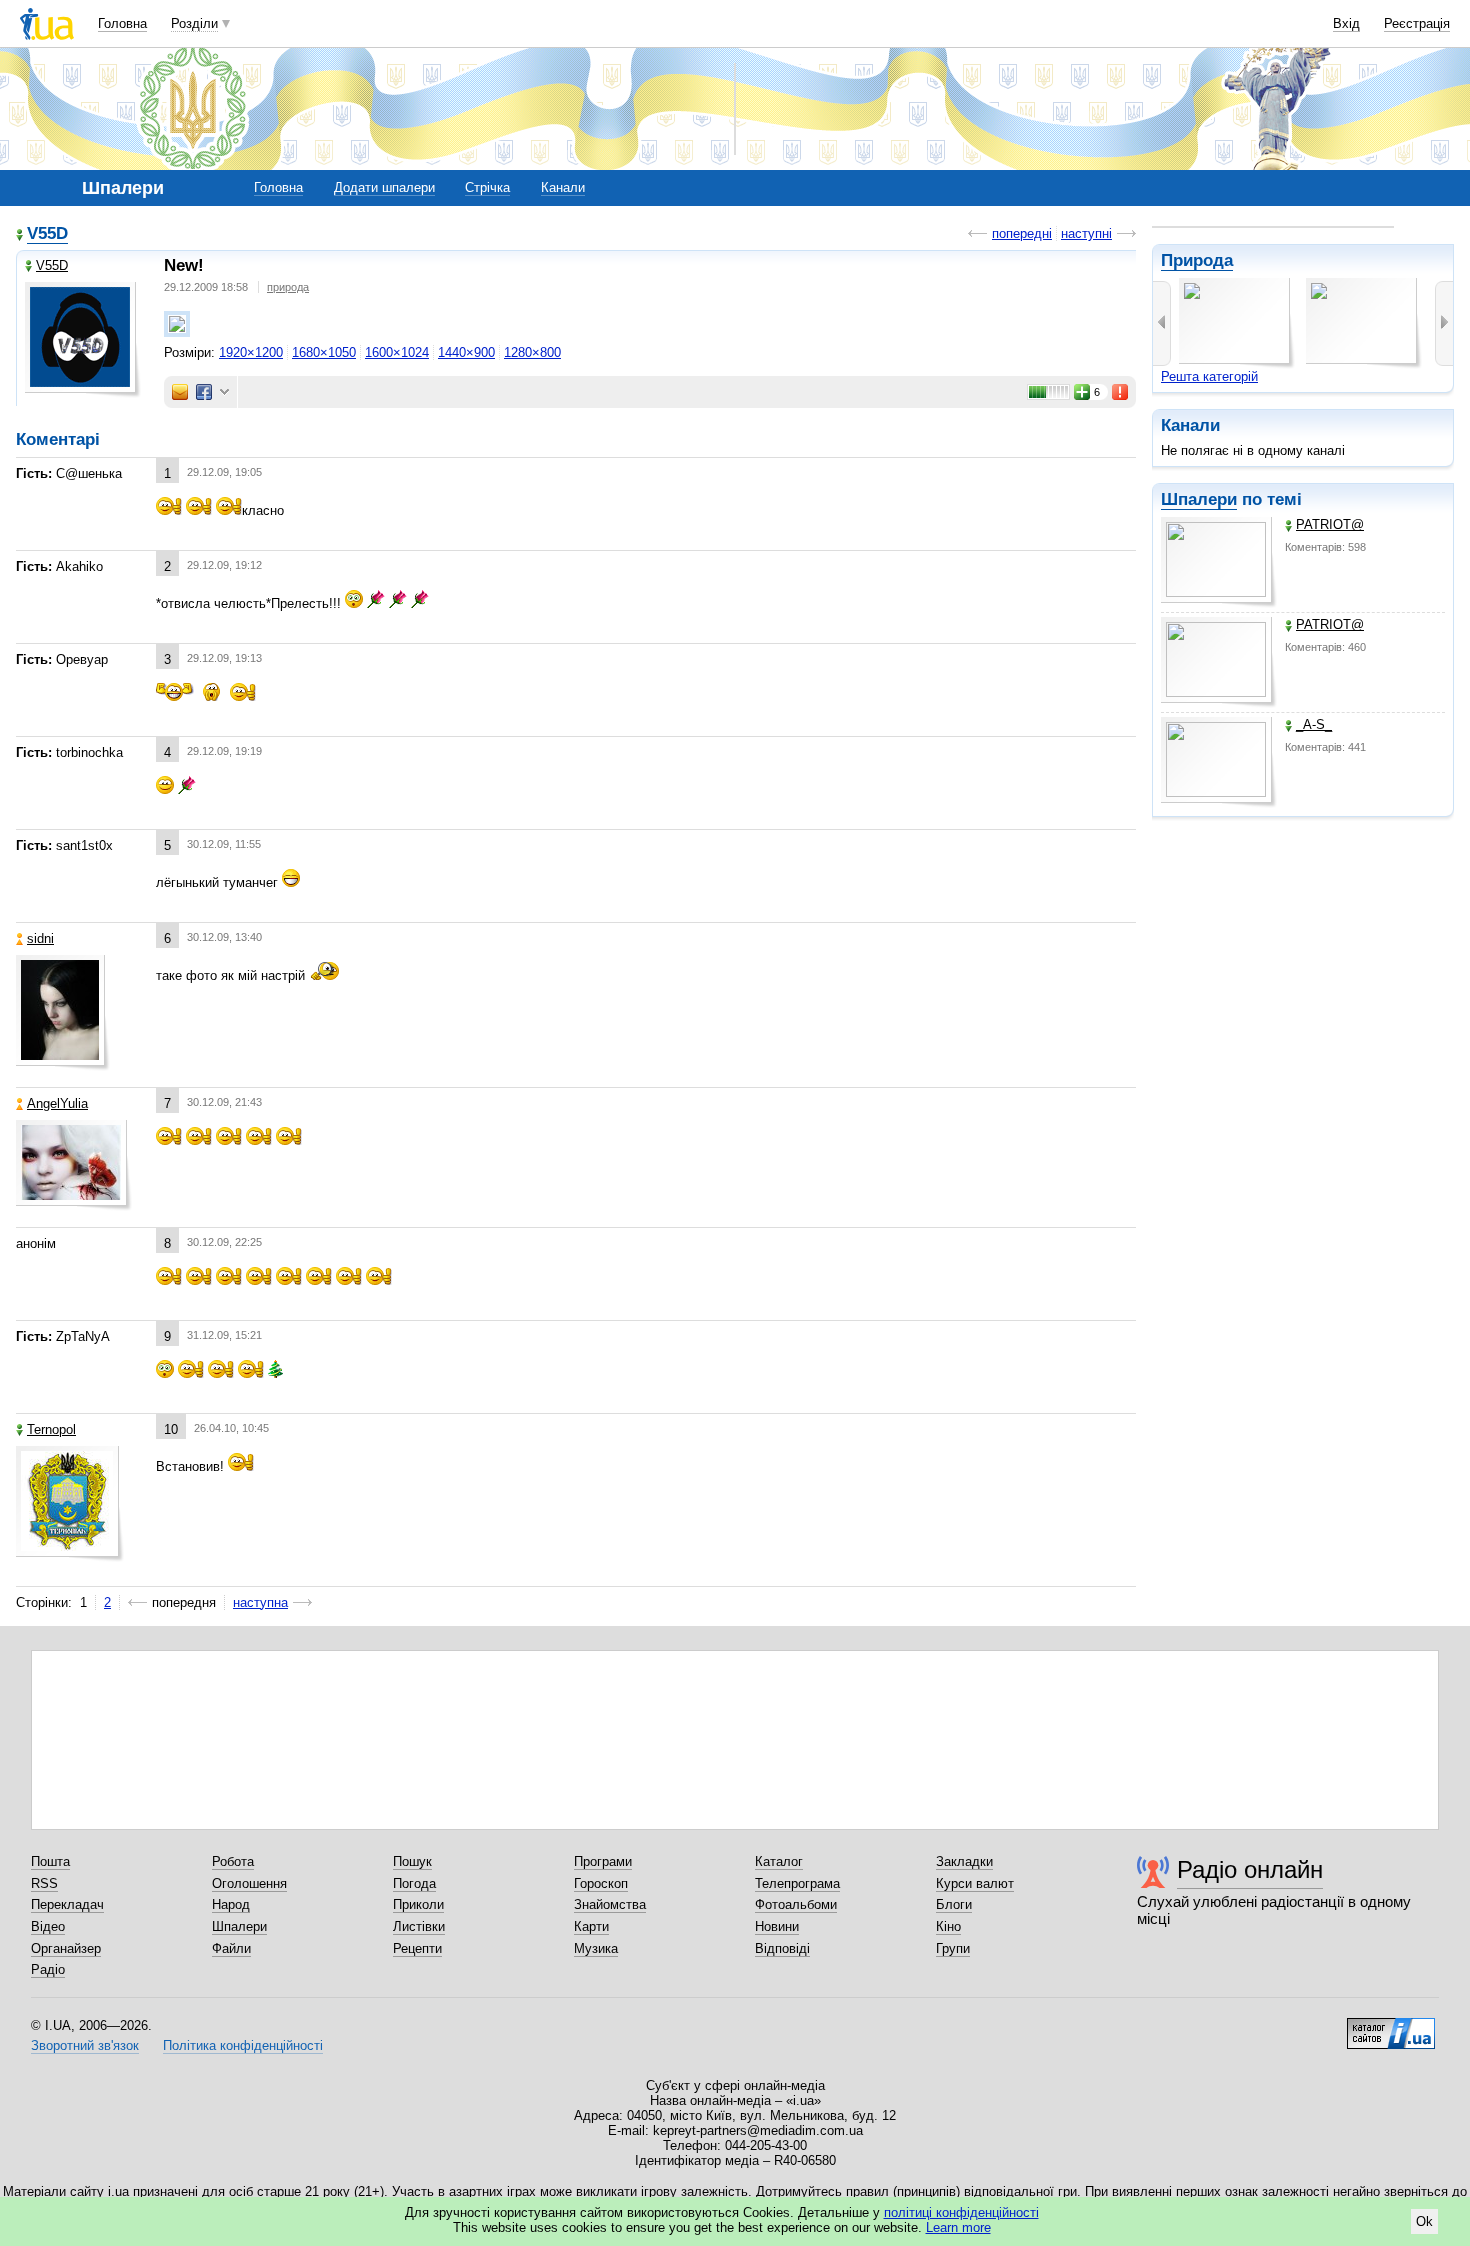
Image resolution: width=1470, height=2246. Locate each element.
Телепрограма (797, 1883)
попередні (1022, 233)
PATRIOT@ (1330, 524)
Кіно (948, 1926)
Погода (414, 1883)
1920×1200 (251, 352)
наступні (1086, 233)
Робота (233, 1861)
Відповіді (782, 1948)
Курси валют (975, 1883)
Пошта (50, 1861)
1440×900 (466, 352)
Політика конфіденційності (243, 2045)
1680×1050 (324, 352)
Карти (591, 1926)
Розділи (194, 23)
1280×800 (532, 352)
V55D (47, 233)
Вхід (1346, 23)
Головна (122, 23)
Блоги (954, 1904)
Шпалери (1199, 499)
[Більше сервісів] (224, 392)
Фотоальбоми (796, 1904)
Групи (953, 1948)
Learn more (958, 2227)
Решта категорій (1209, 376)
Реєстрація (1417, 23)
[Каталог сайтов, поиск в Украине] (1391, 2026)
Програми (603, 1861)
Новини (777, 1926)
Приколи (418, 1904)
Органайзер (66, 1948)
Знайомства (610, 1904)
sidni (40, 938)
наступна (260, 1602)
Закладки (964, 1861)
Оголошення (249, 1883)
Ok (1424, 2221)
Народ (231, 1904)
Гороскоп (601, 1883)
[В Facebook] (204, 392)
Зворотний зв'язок (85, 2045)
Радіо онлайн (1250, 1869)
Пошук (412, 1861)
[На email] (180, 392)
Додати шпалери (384, 187)
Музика (596, 1948)
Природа (1197, 260)
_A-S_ (1314, 724)
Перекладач (67, 1904)
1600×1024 (397, 352)
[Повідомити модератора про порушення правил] (1121, 392)
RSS (44, 1883)
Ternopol (51, 1429)
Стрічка (487, 187)
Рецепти (417, 1948)
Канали (563, 187)
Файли (231, 1948)
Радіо (48, 1969)
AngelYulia (57, 1103)
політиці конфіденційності (961, 2212)
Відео (48, 1926)
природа (288, 287)
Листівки (419, 1926)
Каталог (779, 1861)
